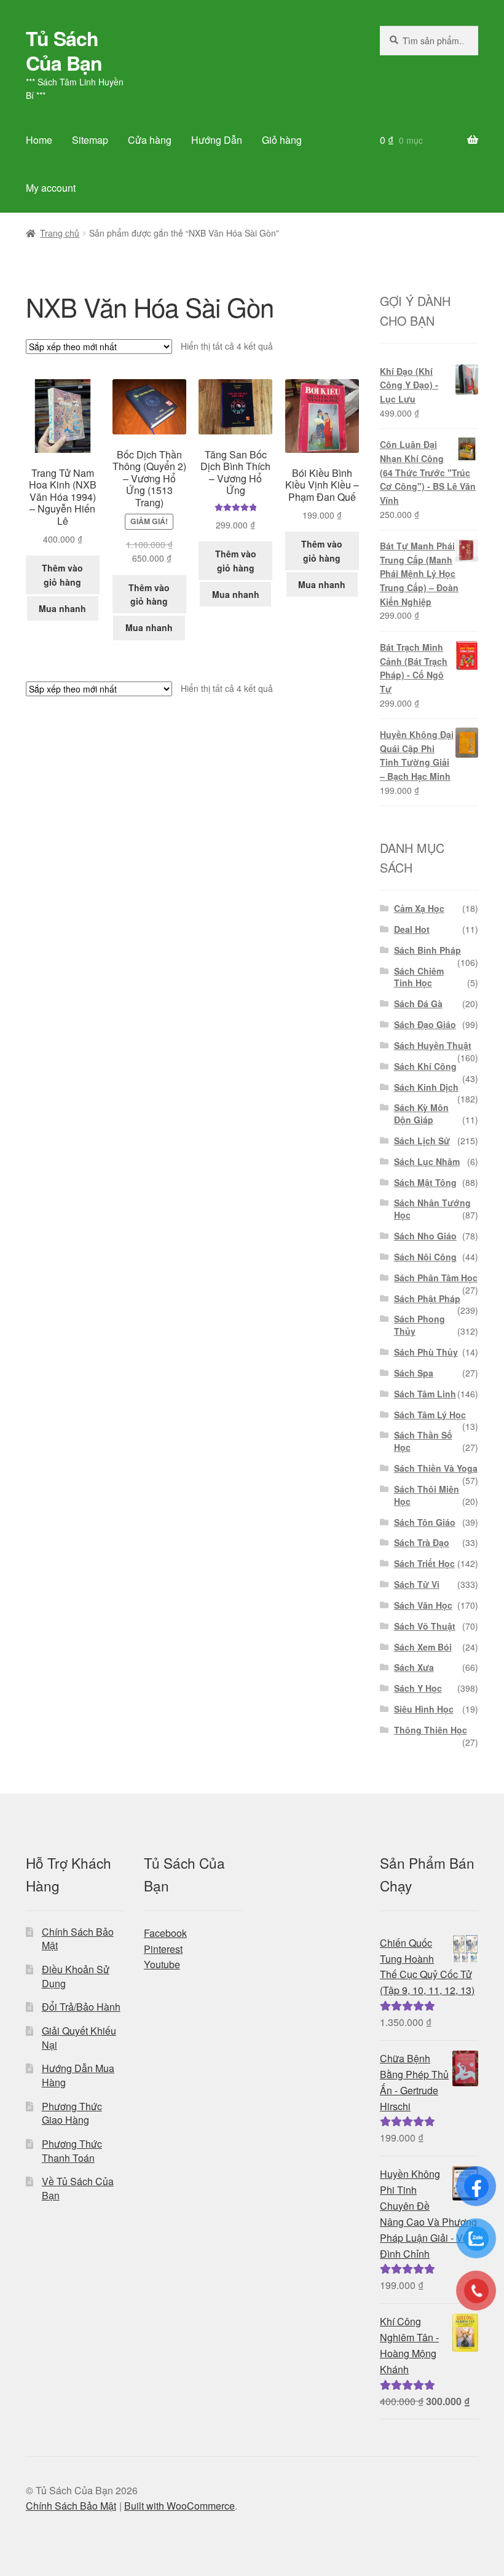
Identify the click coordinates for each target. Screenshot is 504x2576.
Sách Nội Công (425, 1257)
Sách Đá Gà (418, 1003)
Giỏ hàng (282, 140)
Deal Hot (412, 929)
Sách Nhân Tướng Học (432, 1209)
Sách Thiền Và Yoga (436, 1468)
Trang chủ (60, 233)
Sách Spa (414, 1373)
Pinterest (163, 1949)
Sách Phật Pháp (427, 1298)
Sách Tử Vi (417, 1584)
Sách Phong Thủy (419, 1325)
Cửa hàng (150, 140)
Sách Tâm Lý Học (430, 1415)
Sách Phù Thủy (426, 1352)
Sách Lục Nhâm (427, 1161)
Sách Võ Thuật (425, 1626)
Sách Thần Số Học (423, 1441)
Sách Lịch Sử (422, 1141)
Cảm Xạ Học (419, 908)
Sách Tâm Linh (425, 1394)
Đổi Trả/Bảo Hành (81, 2007)
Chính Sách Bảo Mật (78, 1939)
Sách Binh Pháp (427, 950)
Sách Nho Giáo (425, 1236)
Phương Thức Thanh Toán (72, 2151)
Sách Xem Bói (423, 1647)
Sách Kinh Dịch (426, 1087)
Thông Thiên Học (431, 1730)
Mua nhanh (62, 608)
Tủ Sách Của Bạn (64, 50)
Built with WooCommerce (179, 2506)
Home (39, 140)
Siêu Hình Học (424, 1709)
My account (51, 188)
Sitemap (90, 140)
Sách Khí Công (425, 1066)
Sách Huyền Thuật (433, 1045)
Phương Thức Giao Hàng (72, 2113)
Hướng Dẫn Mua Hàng (78, 2075)
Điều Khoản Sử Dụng (76, 1976)
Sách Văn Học (423, 1605)
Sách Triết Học (424, 1563)
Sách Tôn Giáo (425, 1522)
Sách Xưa (414, 1667)
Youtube (162, 1964)
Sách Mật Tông (425, 1182)
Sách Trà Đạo (422, 1542)
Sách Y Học (418, 1688)
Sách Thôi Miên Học (427, 1495)
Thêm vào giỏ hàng (62, 575)
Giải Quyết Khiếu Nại (79, 2038)
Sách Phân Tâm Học (436, 1278)
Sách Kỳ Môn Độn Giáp (421, 1113)
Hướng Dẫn (217, 140)
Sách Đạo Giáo (425, 1024)
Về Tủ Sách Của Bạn (78, 2188)
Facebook (165, 1933)
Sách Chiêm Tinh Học (419, 977)
